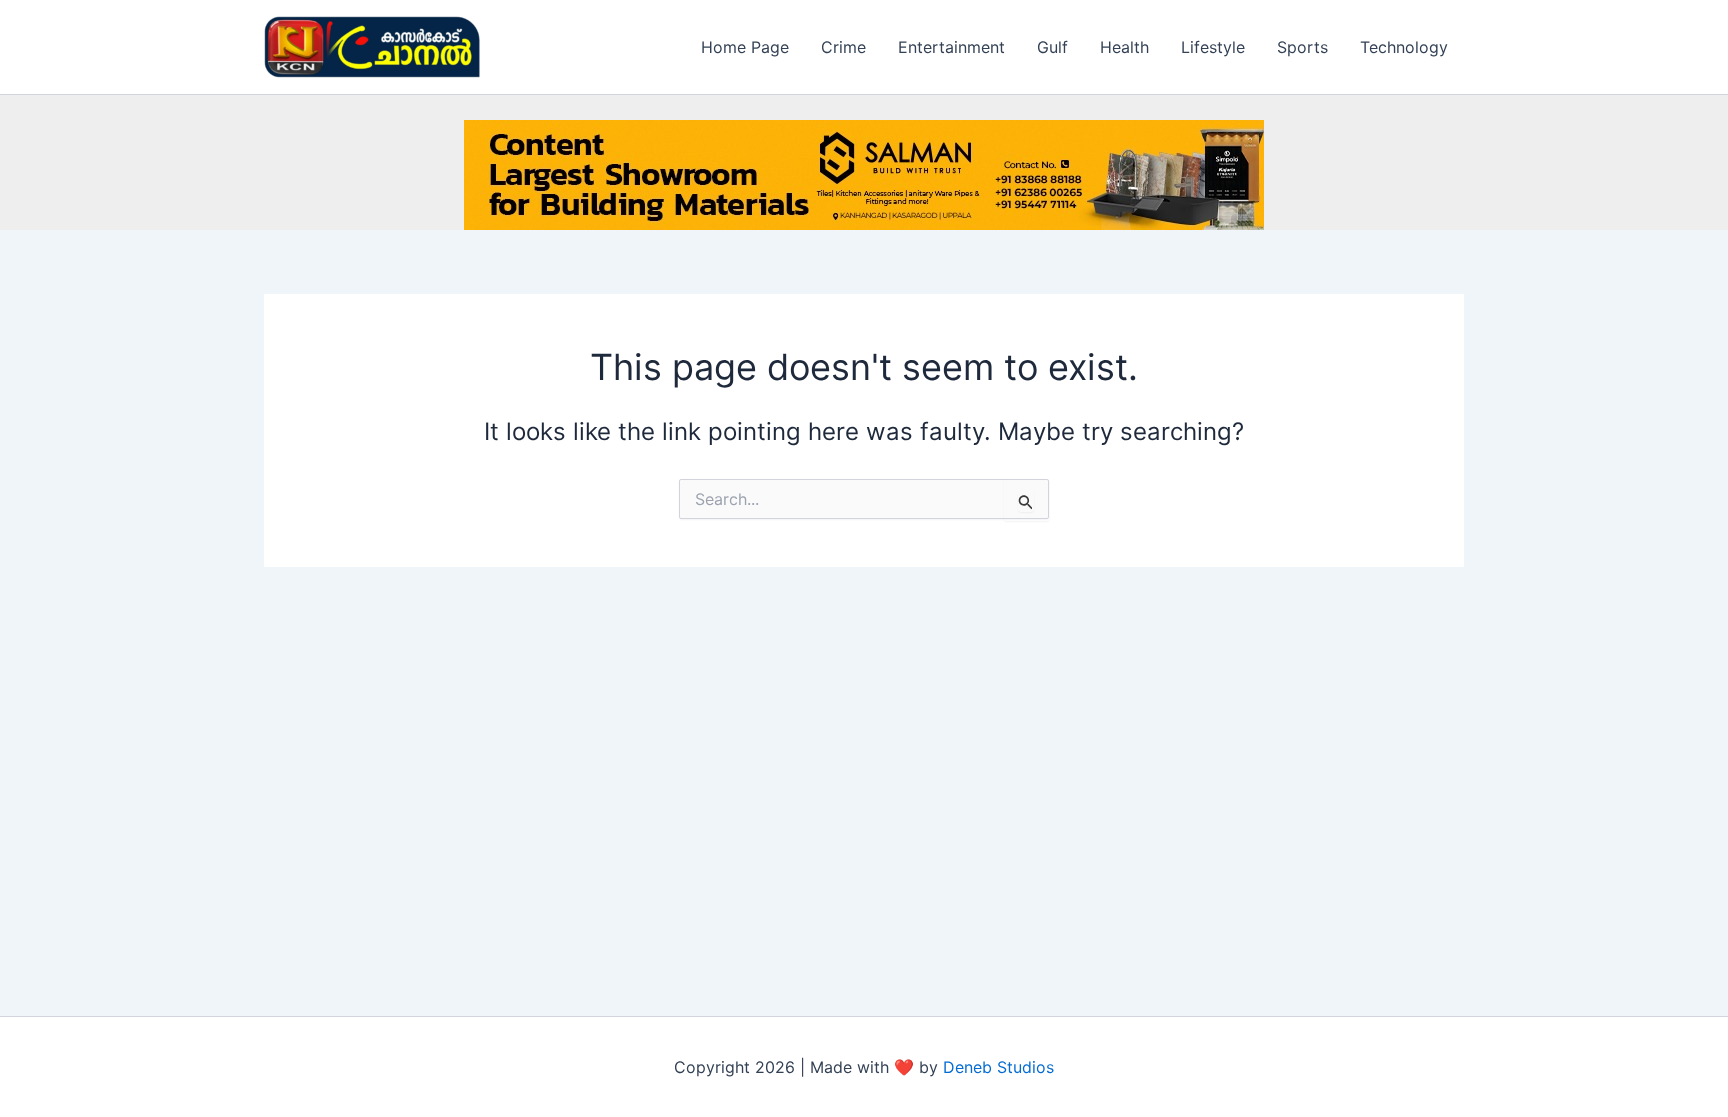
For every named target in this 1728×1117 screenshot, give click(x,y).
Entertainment (951, 47)
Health (1124, 47)
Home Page (745, 47)
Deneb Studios (998, 1067)
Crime (843, 47)
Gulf (1052, 47)
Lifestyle (1213, 47)
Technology (1404, 47)
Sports (1302, 47)
